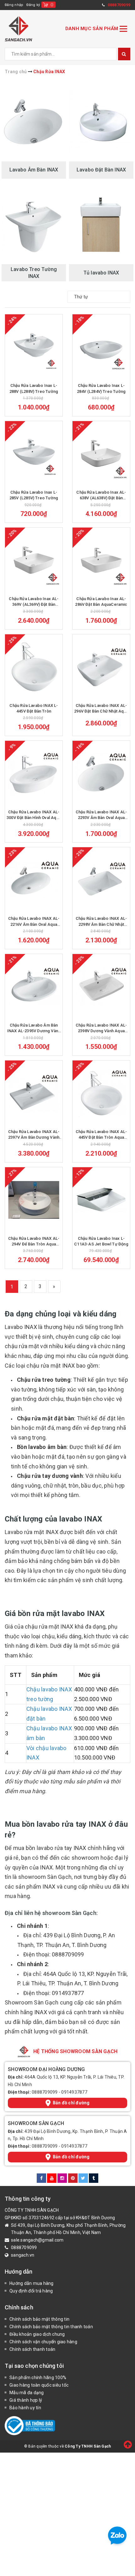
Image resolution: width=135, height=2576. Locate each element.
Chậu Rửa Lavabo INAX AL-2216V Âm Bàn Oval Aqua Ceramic (34, 922)
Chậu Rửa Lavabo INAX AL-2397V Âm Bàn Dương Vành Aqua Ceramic (34, 1135)
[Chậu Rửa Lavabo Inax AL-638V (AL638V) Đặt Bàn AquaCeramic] (101, 454)
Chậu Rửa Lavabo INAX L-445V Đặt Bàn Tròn (34, 708)
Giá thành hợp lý (26, 2400)
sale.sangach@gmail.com (37, 2240)
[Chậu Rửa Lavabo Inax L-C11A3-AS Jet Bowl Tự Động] (101, 1200)
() (52, 5)
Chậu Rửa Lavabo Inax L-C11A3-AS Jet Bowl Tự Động (101, 1241)
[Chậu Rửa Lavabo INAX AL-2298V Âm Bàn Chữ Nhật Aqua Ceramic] (101, 880)
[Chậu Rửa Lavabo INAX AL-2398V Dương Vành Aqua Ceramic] (101, 987)
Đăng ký (33, 5)
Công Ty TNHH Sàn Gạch (88, 2446)
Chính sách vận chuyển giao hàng (43, 2342)
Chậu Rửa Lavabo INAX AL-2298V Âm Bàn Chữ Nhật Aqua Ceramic (101, 922)
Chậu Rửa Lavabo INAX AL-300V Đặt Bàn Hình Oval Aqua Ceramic (34, 815)
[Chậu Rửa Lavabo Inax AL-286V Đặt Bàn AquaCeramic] (101, 560)
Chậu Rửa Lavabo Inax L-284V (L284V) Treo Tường (101, 388)
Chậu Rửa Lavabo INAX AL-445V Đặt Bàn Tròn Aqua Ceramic (101, 1135)
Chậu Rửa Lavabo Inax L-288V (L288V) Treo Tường (34, 388)
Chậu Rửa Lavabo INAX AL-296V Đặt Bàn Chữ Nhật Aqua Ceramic (101, 709)
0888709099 (45, 2092)
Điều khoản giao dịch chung (37, 2334)
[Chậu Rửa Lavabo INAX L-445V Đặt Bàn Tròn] (34, 667)
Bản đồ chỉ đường (71, 2103)
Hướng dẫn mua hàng (32, 2283)
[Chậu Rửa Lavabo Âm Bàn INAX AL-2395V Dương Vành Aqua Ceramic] (34, 987)
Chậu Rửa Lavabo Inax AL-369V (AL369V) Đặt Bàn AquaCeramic (34, 602)
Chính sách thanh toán (32, 2349)
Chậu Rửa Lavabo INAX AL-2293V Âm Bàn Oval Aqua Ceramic (101, 815)
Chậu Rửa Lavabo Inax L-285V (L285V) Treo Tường (34, 495)
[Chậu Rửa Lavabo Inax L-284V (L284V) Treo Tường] (101, 347)
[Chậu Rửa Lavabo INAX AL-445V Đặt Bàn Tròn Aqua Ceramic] (101, 1093)
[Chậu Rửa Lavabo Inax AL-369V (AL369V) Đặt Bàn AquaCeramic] (34, 560)
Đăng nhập (14, 5)
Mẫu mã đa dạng (27, 2393)
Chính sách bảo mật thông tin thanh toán (51, 2327)
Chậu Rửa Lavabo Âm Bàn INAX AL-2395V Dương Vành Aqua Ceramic (34, 1028)
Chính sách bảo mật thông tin (39, 2319)
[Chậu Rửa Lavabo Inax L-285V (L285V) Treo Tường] (34, 454)
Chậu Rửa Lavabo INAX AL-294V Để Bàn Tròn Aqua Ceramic (34, 1242)
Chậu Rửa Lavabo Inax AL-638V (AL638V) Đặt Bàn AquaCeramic (101, 495)
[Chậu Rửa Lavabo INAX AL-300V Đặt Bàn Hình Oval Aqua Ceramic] (34, 773)
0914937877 (74, 2092)
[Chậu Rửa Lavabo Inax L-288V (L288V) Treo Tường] (34, 347)
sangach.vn (23, 2255)
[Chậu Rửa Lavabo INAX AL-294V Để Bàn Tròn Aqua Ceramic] (34, 1200)
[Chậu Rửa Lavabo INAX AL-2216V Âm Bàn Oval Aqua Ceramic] (34, 880)
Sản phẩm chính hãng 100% (38, 2378)
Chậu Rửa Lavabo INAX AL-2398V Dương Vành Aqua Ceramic (101, 1028)
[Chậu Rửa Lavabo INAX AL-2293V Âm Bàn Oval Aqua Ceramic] (101, 773)
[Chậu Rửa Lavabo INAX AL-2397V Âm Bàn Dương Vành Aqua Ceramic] (34, 1093)
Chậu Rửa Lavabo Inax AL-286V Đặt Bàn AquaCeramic (101, 602)
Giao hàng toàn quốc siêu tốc (39, 2385)
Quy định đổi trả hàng (31, 2291)
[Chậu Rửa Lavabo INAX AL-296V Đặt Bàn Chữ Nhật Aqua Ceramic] (101, 667)
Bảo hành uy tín (25, 2408)
